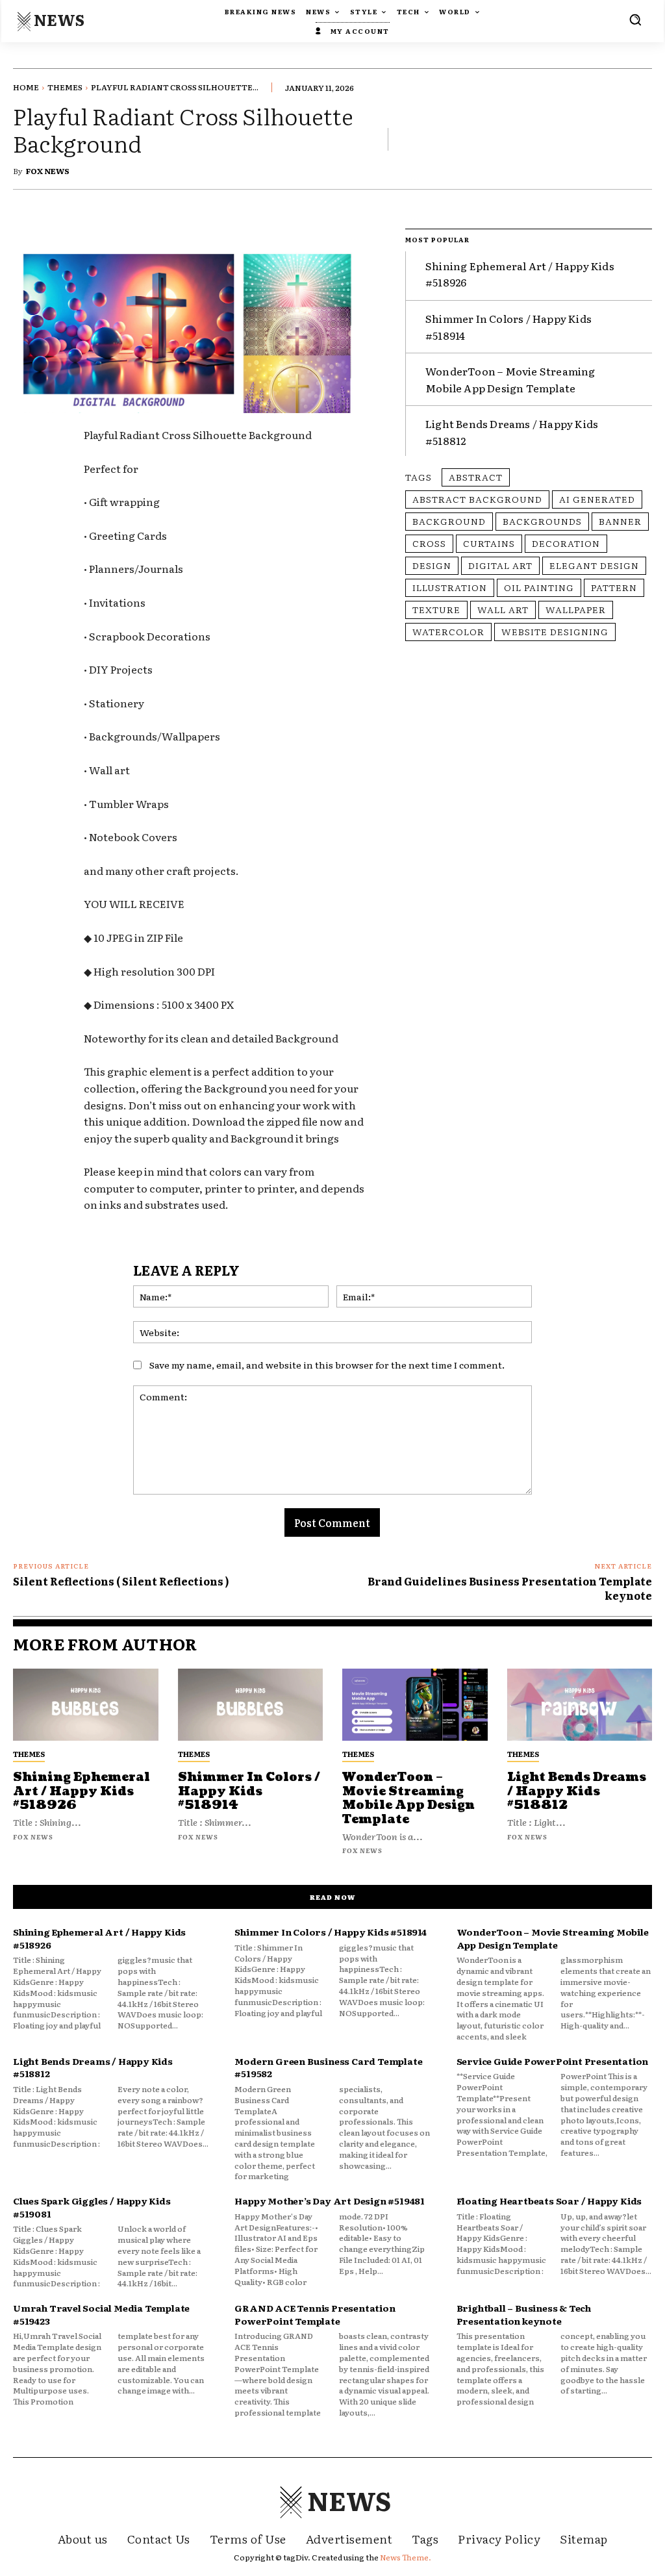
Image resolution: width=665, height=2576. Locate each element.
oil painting (539, 587)
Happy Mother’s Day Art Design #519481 (330, 2201)
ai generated (597, 499)
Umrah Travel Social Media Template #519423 (101, 2314)
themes (65, 87)
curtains (489, 543)
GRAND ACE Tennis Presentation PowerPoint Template (315, 2314)
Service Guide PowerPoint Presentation (553, 2061)
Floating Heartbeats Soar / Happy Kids (549, 2201)
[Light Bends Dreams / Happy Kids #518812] (580, 1705)
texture (436, 609)
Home (26, 87)
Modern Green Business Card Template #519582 (328, 2067)
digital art (500, 565)
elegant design (594, 565)
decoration (566, 543)
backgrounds (542, 521)
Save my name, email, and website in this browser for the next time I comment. (327, 1365)
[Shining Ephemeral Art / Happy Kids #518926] (86, 1705)
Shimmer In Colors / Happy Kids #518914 (249, 1791)
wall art (503, 609)
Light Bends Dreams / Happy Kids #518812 (577, 1791)
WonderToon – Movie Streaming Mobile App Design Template (408, 1799)
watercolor (448, 631)
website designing (555, 631)
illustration (450, 587)
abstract (476, 477)
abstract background (477, 499)
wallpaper (576, 609)
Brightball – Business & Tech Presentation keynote (524, 2314)
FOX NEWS (48, 171)
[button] (635, 19)
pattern (614, 587)
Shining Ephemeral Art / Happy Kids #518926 (82, 1791)
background (449, 521)
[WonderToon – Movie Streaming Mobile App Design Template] (415, 1705)
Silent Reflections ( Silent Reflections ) (121, 1581)
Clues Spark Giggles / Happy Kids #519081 (92, 2207)
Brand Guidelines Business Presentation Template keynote (510, 1588)
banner (620, 521)
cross (429, 543)
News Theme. (406, 2557)
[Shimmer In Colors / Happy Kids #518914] (251, 1705)
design (432, 565)
